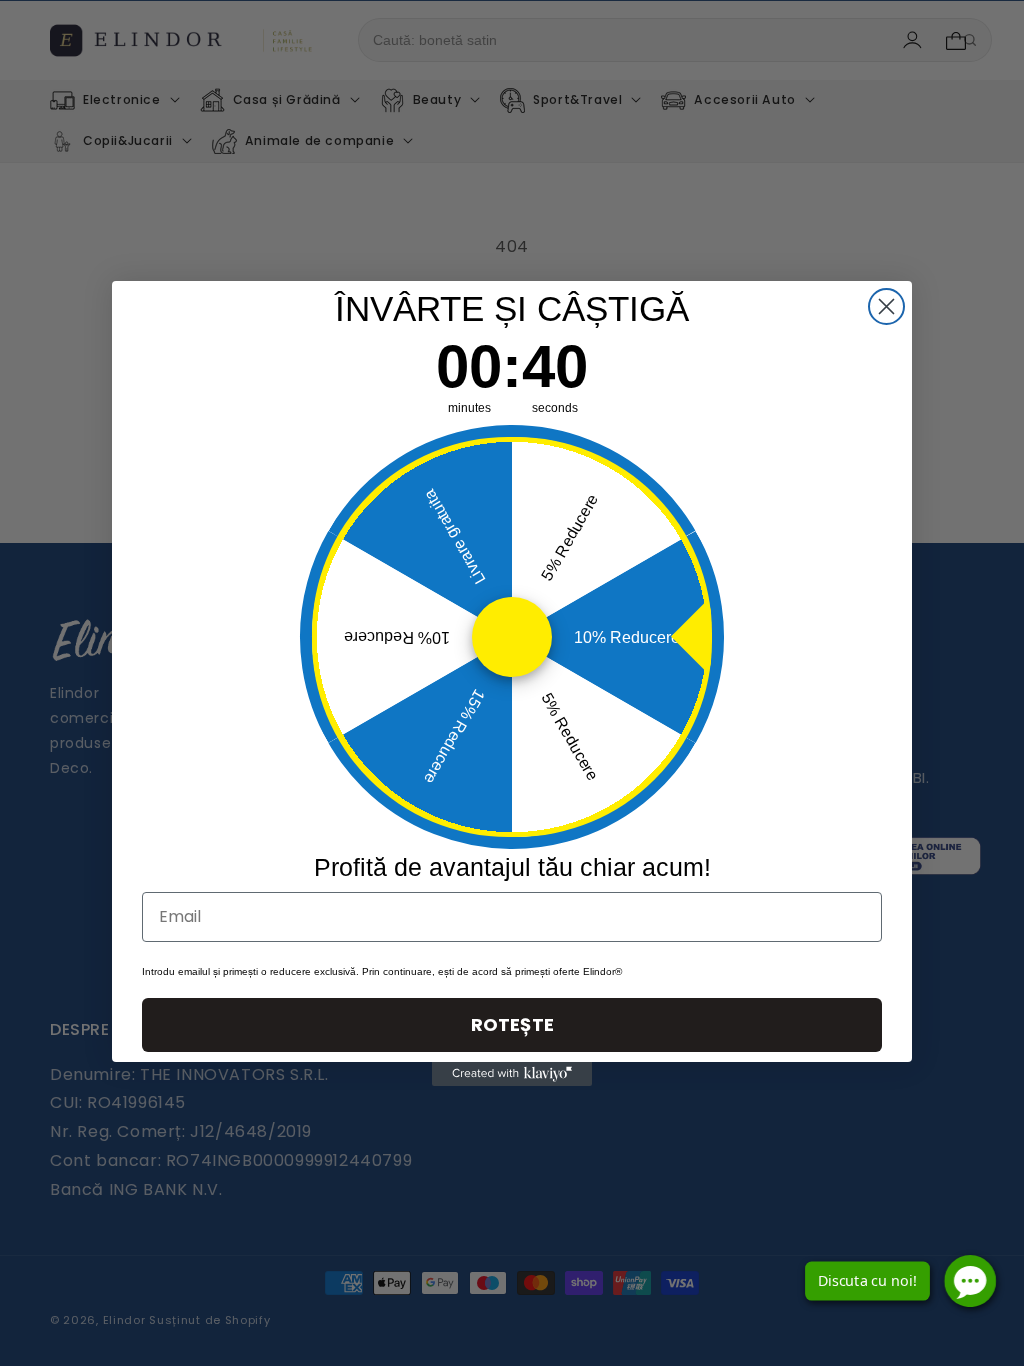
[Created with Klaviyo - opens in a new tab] (512, 1074)
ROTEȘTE (512, 1024)
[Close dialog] (886, 306)
